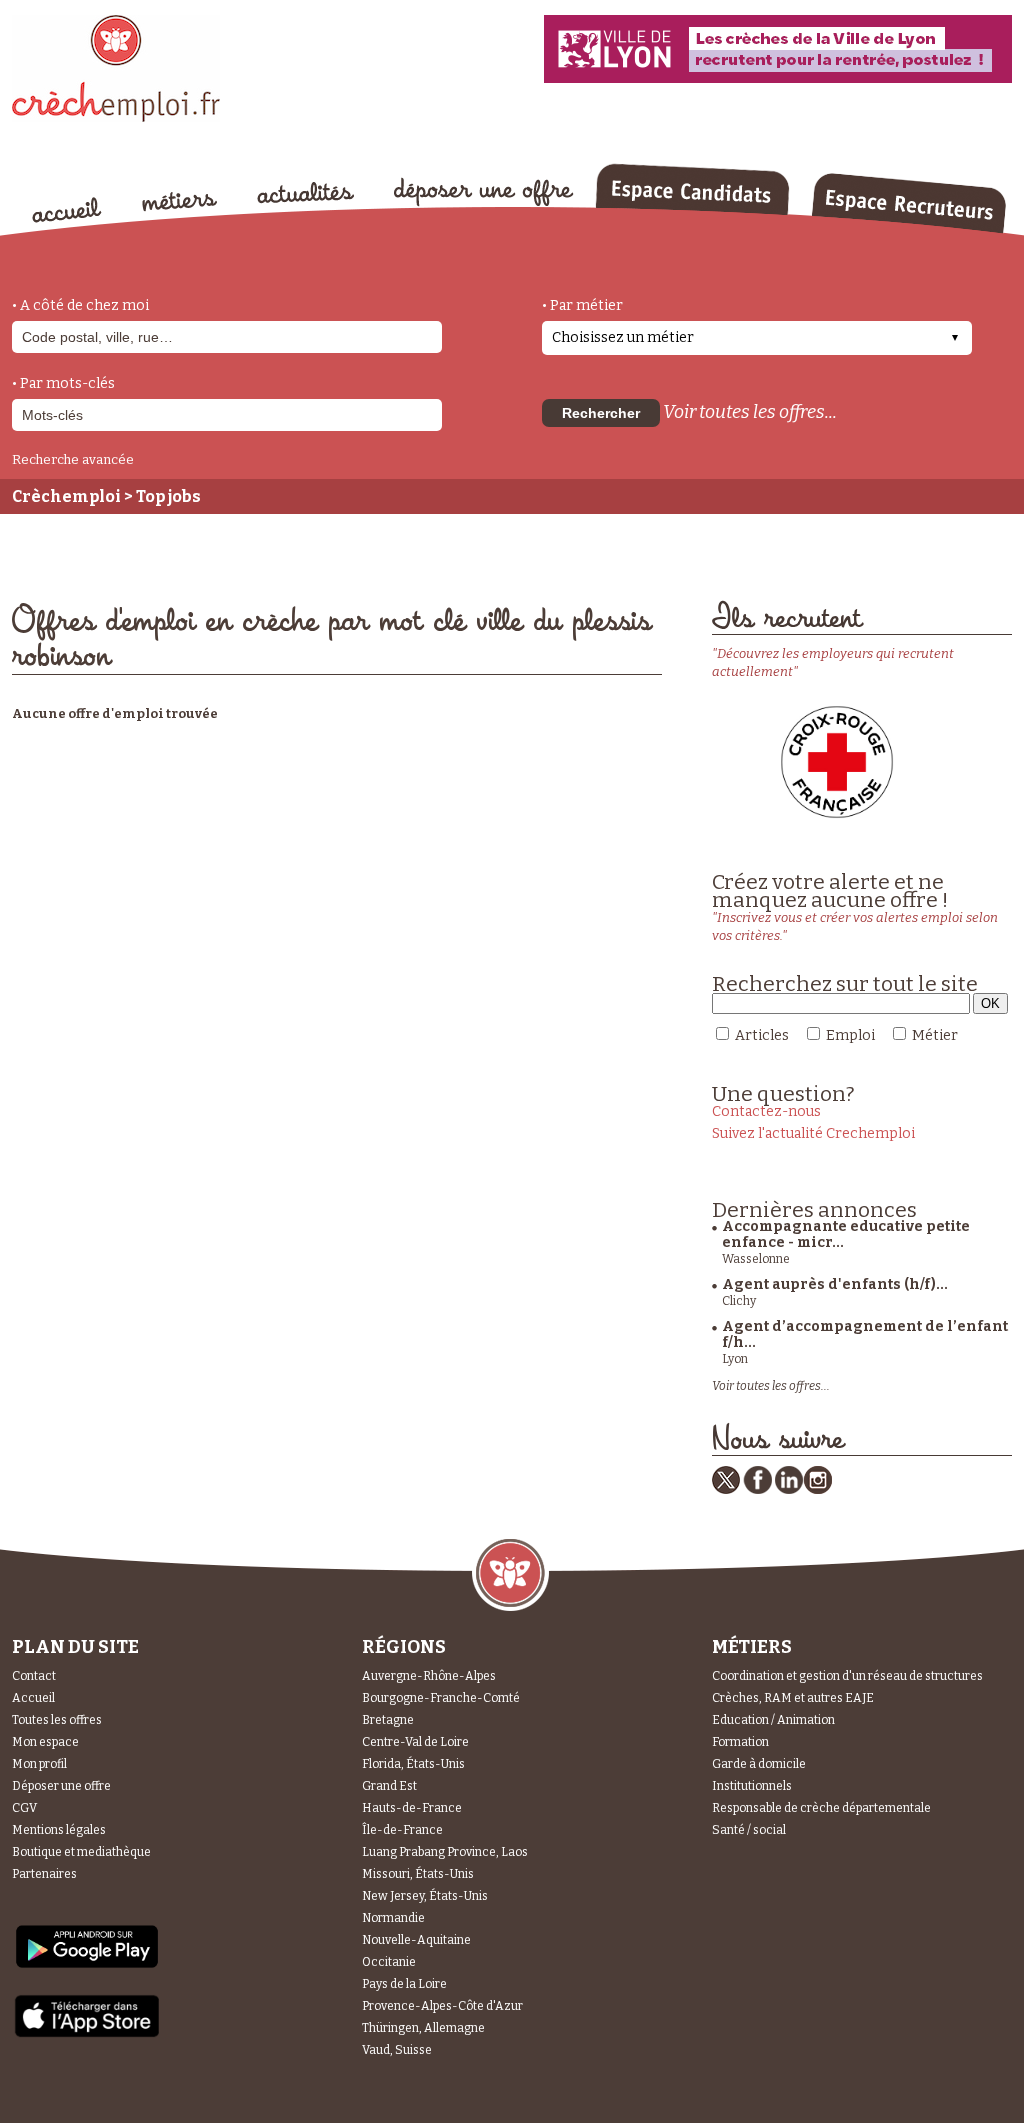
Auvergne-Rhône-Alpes (429, 1676)
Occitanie (389, 1962)
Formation (740, 1742)
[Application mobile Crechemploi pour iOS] (87, 2033)
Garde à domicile (759, 1764)
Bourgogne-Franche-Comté (441, 1698)
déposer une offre (484, 192)
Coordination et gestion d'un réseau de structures (847, 1676)
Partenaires (44, 1874)
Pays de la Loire (404, 1984)
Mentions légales (59, 1830)
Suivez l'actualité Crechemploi (813, 1133)
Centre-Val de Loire (415, 1742)
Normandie (393, 1918)
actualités (305, 193)
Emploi (850, 1035)
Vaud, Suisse (397, 2050)
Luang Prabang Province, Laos (445, 1852)
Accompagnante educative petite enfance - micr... (846, 1234)
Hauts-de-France (412, 1808)
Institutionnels (752, 1786)
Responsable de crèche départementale (821, 1808)
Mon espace (45, 1742)
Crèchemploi (66, 496)
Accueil (33, 1698)
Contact (34, 1676)
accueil (67, 210)
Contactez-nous (766, 1111)
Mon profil (39, 1764)
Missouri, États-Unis (418, 1874)
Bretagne (388, 1720)
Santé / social (749, 1830)
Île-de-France (402, 1830)
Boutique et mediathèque (81, 1852)
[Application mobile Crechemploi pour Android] (87, 1966)
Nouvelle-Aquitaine (416, 1940)
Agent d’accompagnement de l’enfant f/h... (865, 1334)
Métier (935, 1035)
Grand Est (389, 1786)
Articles (762, 1035)
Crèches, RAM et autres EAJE (793, 1698)
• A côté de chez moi (80, 305)
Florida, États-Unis (413, 1764)
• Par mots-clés (63, 383)
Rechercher (601, 413)
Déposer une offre (61, 1786)
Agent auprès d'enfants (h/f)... (835, 1284)
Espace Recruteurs (908, 203)
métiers (179, 202)
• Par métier (582, 305)
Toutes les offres (57, 1720)
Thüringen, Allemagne (423, 2028)
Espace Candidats (692, 189)
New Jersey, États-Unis (425, 1896)
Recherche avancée (73, 459)
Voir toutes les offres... (750, 412)
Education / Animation (773, 1720)
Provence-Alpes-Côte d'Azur (442, 2006)
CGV (24, 1808)
